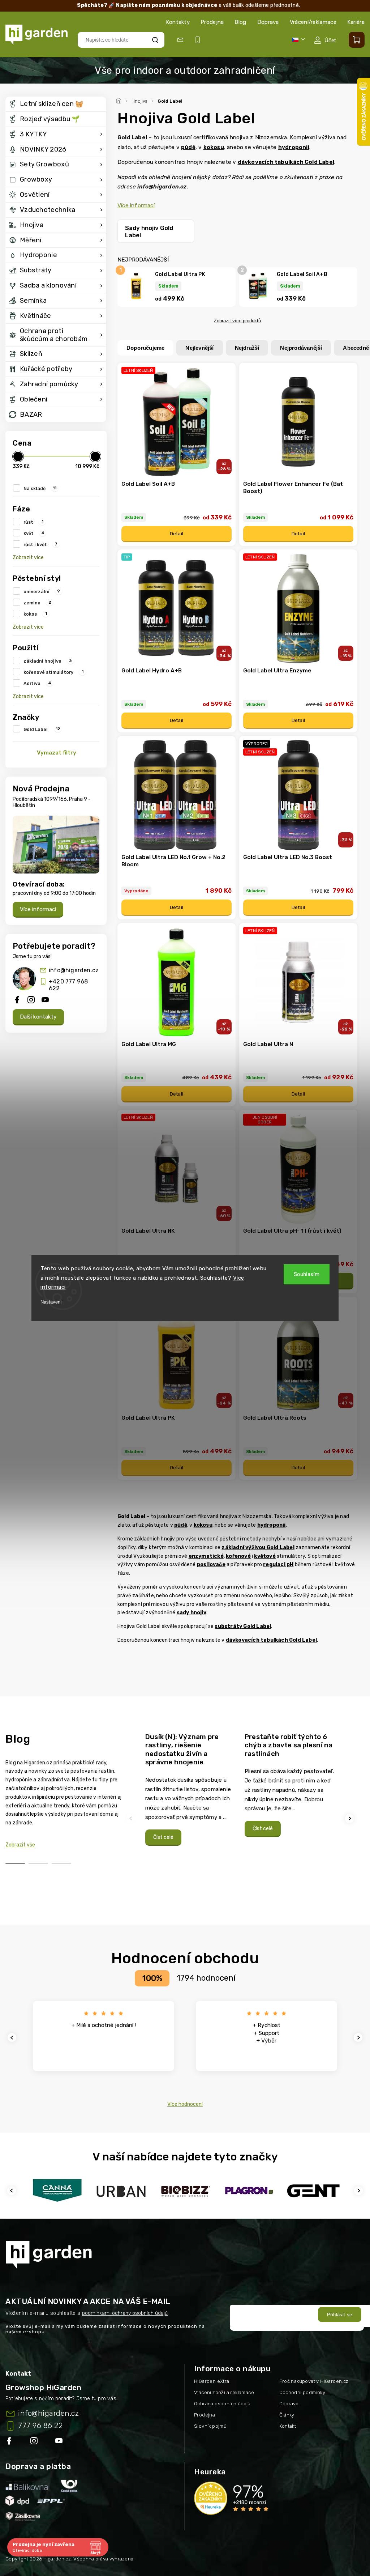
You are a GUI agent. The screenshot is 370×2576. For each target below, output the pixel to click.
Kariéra (356, 22)
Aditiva (37, 683)
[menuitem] (56, 104)
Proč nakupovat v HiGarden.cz (314, 2381)
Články (287, 2415)
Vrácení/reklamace (313, 22)
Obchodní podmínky (302, 2392)
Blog (240, 22)
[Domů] (120, 100)
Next (350, 1818)
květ (34, 533)
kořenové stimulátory (53, 672)
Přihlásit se (340, 2315)
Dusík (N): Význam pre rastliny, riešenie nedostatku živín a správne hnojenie (182, 1750)
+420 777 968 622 (68, 985)
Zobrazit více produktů (237, 321)
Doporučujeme (145, 348)
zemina (37, 603)
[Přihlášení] (325, 40)
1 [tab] (15, 1863)
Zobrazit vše (20, 1845)
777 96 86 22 (40, 2426)
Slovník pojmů (210, 2426)
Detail (177, 534)
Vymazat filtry (57, 753)
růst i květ (40, 544)
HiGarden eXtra (212, 2381)
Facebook (10, 2442)
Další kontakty (38, 1017)
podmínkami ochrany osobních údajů (125, 2313)
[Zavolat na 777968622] (199, 40)
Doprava (268, 22)
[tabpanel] (191, 1789)
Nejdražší (247, 348)
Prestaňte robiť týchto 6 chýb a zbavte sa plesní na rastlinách (289, 1745)
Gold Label (42, 729)
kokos (35, 614)
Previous (132, 1818)
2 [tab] (38, 1863)
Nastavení (51, 1302)
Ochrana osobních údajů (222, 2404)
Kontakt (288, 2426)
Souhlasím (307, 1274)
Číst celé (163, 1837)
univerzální (42, 591)
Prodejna (212, 22)
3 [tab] (61, 1863)
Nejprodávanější (301, 348)
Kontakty (178, 22)
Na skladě (40, 488)
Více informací (38, 909)
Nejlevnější (199, 348)
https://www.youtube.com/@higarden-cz (62, 2442)
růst (33, 522)
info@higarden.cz (74, 970)
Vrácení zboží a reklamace (224, 2392)
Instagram (35, 2442)
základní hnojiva (48, 661)
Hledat (155, 40)
